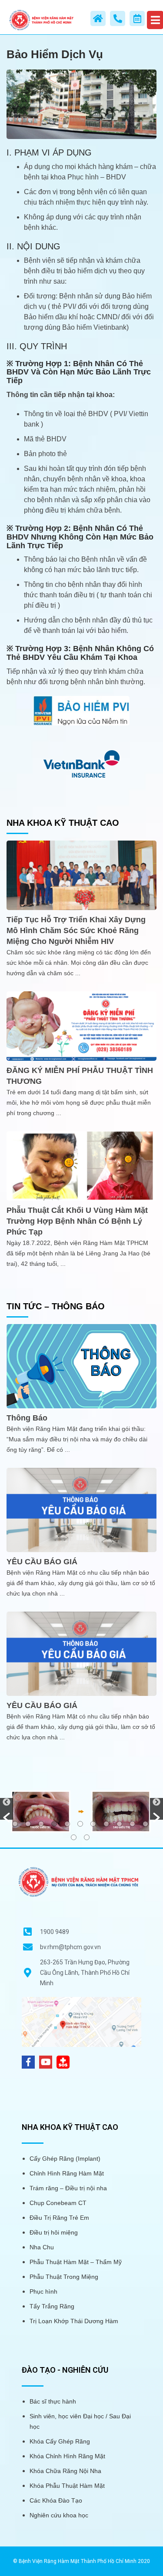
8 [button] (106, 1824)
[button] (7, 1809)
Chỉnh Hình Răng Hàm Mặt (67, 2173)
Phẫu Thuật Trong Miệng (64, 2277)
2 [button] (28, 1824)
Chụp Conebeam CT (58, 2203)
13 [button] (87, 1837)
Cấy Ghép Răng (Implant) (65, 2159)
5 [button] (67, 1824)
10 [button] (132, 1824)
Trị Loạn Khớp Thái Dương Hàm (74, 2321)
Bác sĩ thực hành (53, 2401)
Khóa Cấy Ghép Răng (60, 2441)
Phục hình (43, 2291)
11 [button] (145, 1824)
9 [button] (119, 1824)
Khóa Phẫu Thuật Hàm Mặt (67, 2486)
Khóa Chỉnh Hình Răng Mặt (67, 2456)
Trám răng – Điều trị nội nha (68, 2188)
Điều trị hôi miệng (54, 2232)
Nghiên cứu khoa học (59, 2515)
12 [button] (74, 1837)
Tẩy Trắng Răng (52, 2306)
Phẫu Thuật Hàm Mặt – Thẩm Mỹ (76, 2262)
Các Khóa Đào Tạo (56, 2500)
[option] (81, 1811)
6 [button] (80, 1824)
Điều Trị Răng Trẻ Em (59, 2218)
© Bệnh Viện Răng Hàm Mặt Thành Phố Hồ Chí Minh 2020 (81, 2561)
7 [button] (93, 1824)
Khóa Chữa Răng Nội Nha (65, 2471)
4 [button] (54, 1824)
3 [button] (41, 1824)
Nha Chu (42, 2247)
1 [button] (15, 1824)
